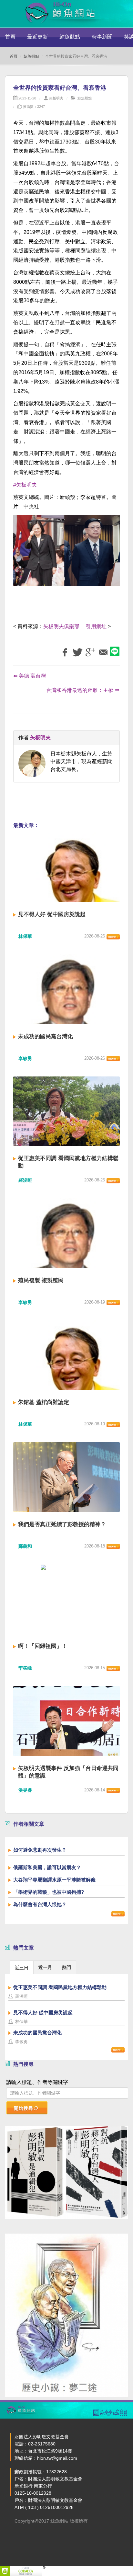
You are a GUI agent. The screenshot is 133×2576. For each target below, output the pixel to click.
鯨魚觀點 (70, 37)
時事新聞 (102, 37)
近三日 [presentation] (22, 1968)
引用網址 (96, 626)
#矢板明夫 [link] (25, 485)
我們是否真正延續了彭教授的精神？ (62, 1524)
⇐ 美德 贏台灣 (30, 676)
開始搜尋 (24, 2108)
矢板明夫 (56, 98)
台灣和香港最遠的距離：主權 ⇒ (83, 690)
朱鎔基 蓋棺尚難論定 (44, 1402)
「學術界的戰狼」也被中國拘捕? (49, 1892)
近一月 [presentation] (45, 1967)
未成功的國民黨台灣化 (46, 1036)
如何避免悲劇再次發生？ (40, 1850)
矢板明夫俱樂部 (61, 626)
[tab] (22, 1967)
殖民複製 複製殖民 (41, 1280)
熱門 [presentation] (66, 1967)
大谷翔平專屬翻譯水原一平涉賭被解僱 (54, 1880)
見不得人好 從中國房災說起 (52, 914)
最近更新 (37, 37)
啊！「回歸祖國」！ (43, 1646)
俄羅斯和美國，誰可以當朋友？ (47, 1867)
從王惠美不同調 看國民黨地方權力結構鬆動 (60, 1987)
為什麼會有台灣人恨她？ (40, 1904)
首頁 (10, 37)
